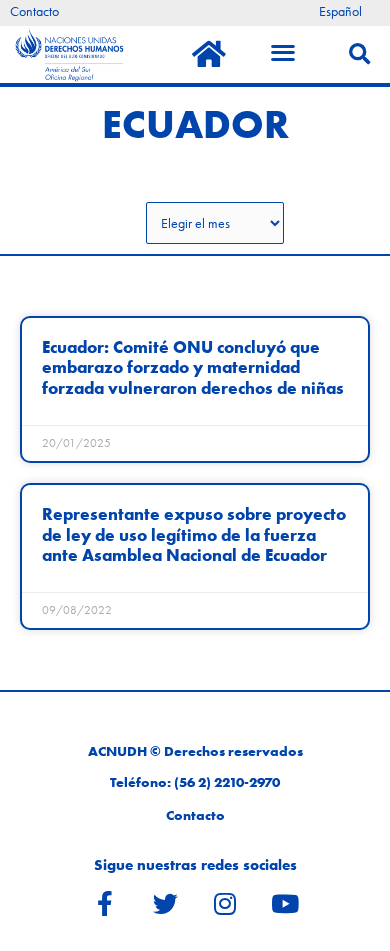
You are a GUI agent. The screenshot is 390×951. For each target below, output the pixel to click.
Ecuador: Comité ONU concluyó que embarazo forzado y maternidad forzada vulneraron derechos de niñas (193, 368)
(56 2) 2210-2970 (227, 782)
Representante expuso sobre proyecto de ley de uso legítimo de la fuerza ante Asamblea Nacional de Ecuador (194, 535)
